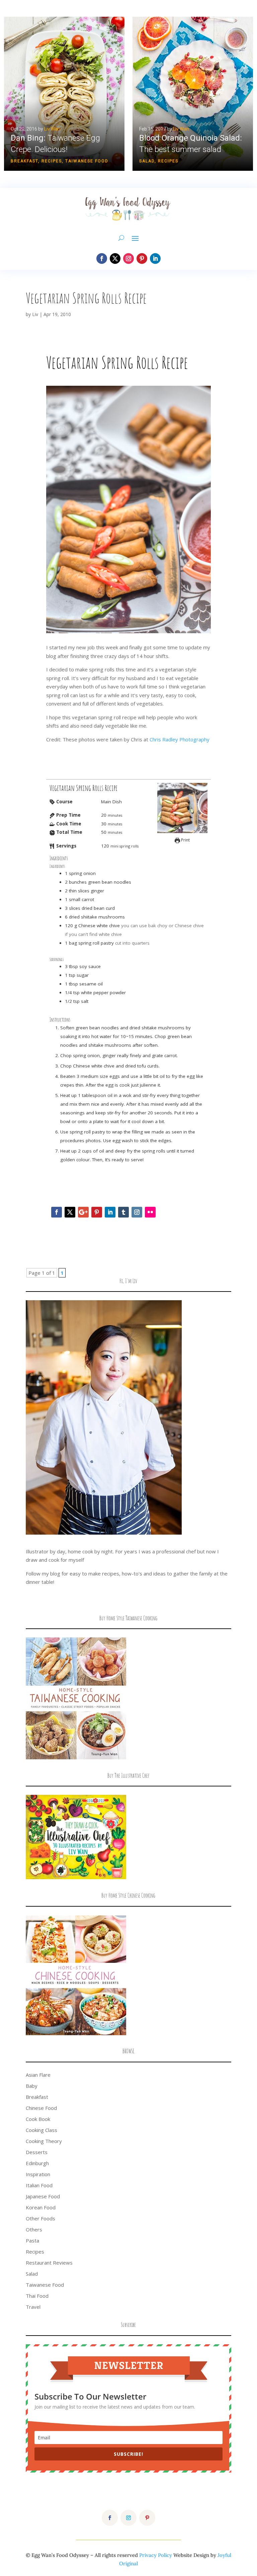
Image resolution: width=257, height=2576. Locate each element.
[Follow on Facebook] (102, 259)
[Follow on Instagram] (128, 259)
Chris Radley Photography (180, 739)
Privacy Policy (156, 2555)
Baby (32, 2086)
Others (34, 2229)
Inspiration (38, 2174)
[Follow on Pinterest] (142, 259)
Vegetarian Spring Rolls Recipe (86, 298)
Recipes (52, 161)
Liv (35, 314)
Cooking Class (41, 2130)
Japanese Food (43, 2196)
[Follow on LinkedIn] (155, 259)
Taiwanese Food (87, 161)
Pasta (32, 2240)
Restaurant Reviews (49, 2263)
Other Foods (40, 2218)
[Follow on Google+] (83, 1212)
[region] (128, 94)
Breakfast (24, 161)
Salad (147, 161)
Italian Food (39, 2185)
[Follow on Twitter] (70, 1212)
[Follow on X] (115, 259)
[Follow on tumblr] (123, 1212)
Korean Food (41, 2207)
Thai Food (37, 2296)
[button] (64, 94)
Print (185, 840)
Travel (33, 2307)
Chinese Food (41, 2108)
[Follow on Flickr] (150, 1212)
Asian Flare (38, 2075)
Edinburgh (37, 2163)
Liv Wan (52, 129)
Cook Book (38, 2119)
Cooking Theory (44, 2141)
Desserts (37, 2152)
